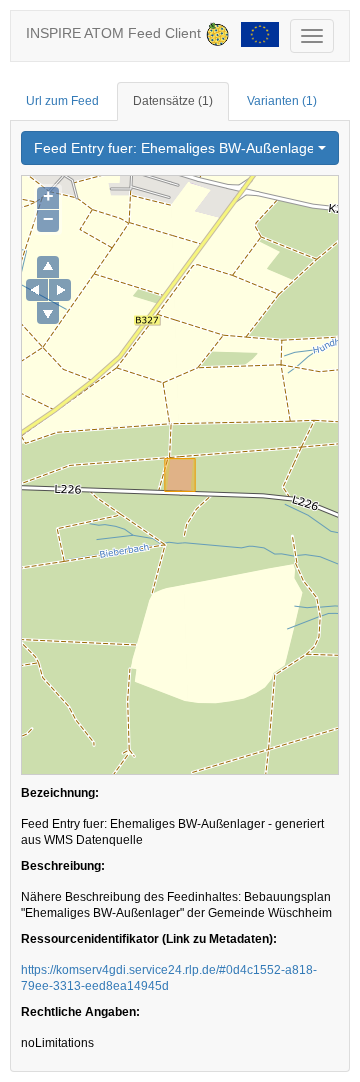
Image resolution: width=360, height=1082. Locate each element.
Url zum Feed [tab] (62, 101)
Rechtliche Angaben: (80, 1012)
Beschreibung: (63, 866)
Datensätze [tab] (173, 101)
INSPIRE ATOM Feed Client (115, 33)
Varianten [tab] (282, 101)
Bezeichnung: (60, 793)
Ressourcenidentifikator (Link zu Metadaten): (149, 939)
